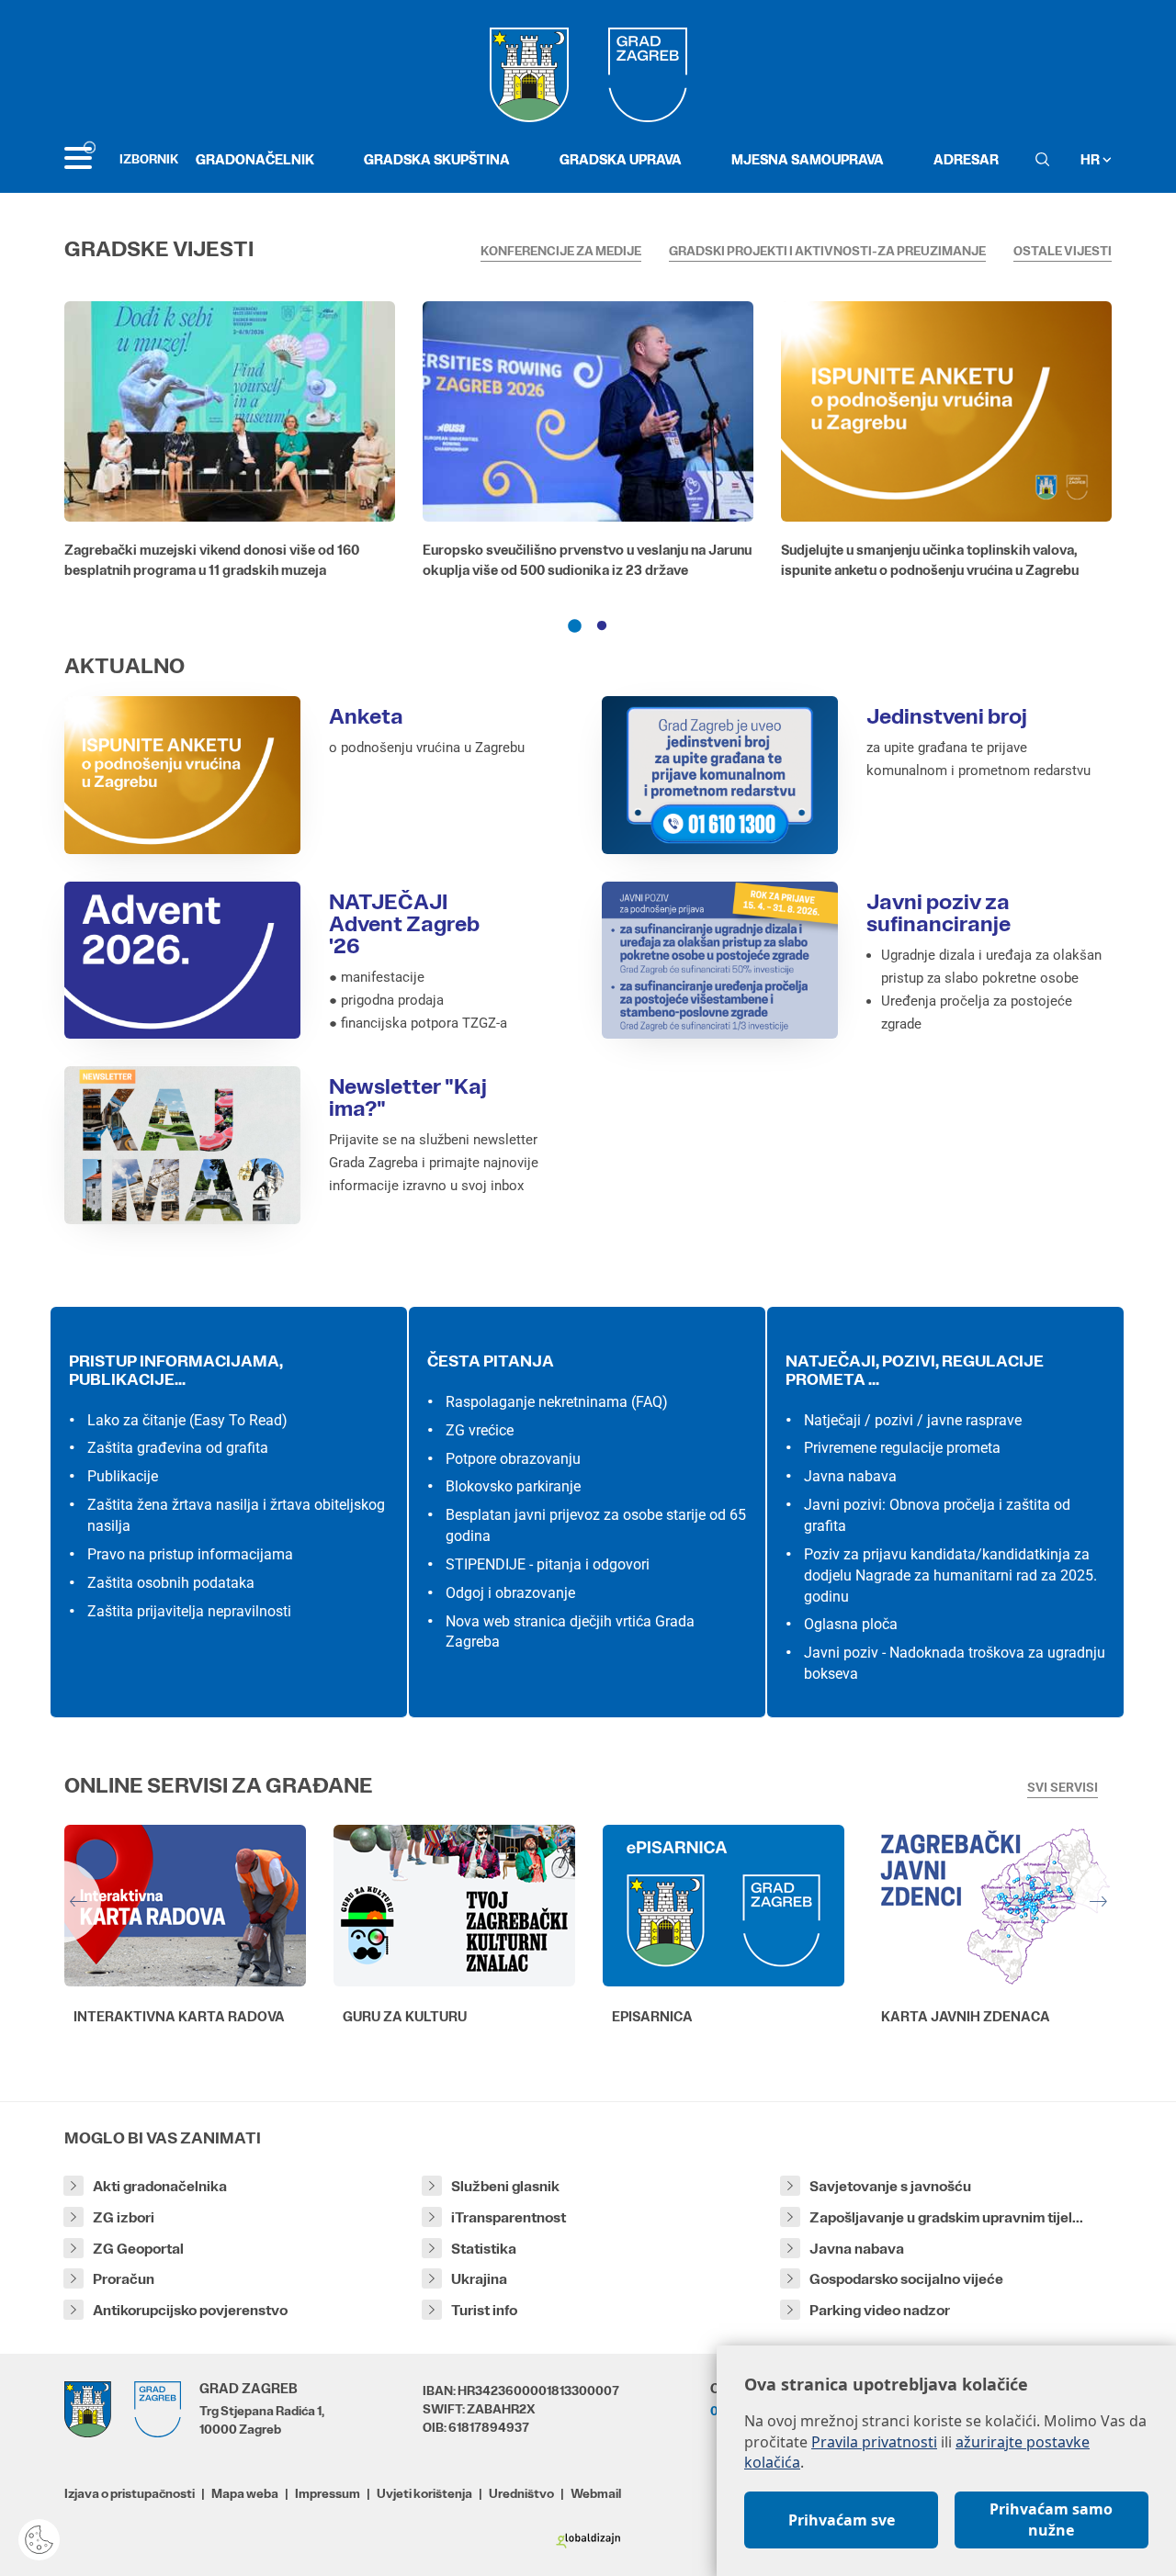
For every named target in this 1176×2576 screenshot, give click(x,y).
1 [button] (574, 626)
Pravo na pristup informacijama (190, 1554)
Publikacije (123, 1476)
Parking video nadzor (880, 2310)
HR (1091, 159)
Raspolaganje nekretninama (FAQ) (557, 1402)
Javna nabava (850, 1476)
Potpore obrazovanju (513, 1459)
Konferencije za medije (561, 251)
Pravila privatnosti (874, 2442)
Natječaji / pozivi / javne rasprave (913, 1420)
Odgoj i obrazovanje (510, 1593)
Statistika (484, 2249)
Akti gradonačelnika (160, 2186)
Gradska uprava (621, 159)
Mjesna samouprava (808, 159)
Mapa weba (245, 2493)
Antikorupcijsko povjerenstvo (190, 2310)
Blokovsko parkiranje (513, 1486)
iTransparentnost (509, 2217)
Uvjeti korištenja (424, 2493)
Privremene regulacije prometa (902, 1448)
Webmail (596, 2493)
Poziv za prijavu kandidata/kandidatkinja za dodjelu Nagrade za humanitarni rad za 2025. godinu (950, 1575)
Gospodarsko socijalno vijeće (906, 2279)
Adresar (966, 159)
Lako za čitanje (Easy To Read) (187, 1420)
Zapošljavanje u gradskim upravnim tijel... (946, 2217)
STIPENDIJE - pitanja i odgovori (548, 1564)
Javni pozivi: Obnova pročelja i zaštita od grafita (937, 1515)
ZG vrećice (480, 1430)
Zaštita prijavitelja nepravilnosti (189, 1611)
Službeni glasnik (505, 2186)
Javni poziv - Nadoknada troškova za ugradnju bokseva (955, 1663)
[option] (230, 444)
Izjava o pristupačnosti (130, 2493)
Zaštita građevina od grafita (178, 1448)
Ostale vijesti (1063, 251)
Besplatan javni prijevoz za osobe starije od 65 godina (596, 1525)
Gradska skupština (437, 159)
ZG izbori (124, 2217)
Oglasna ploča (851, 1624)
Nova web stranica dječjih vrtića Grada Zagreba (570, 1632)
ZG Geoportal (138, 2249)
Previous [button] (60, 1902)
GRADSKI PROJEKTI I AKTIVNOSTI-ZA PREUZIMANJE (827, 251)
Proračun (124, 2279)
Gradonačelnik (255, 159)
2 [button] (602, 626)
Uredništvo (521, 2493)
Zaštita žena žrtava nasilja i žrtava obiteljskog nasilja (236, 1515)
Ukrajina (479, 2279)
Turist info (484, 2310)
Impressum (328, 2493)
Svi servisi (1063, 1787)
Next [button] (1116, 1902)
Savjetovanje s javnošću (890, 2186)
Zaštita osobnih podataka (171, 1583)
